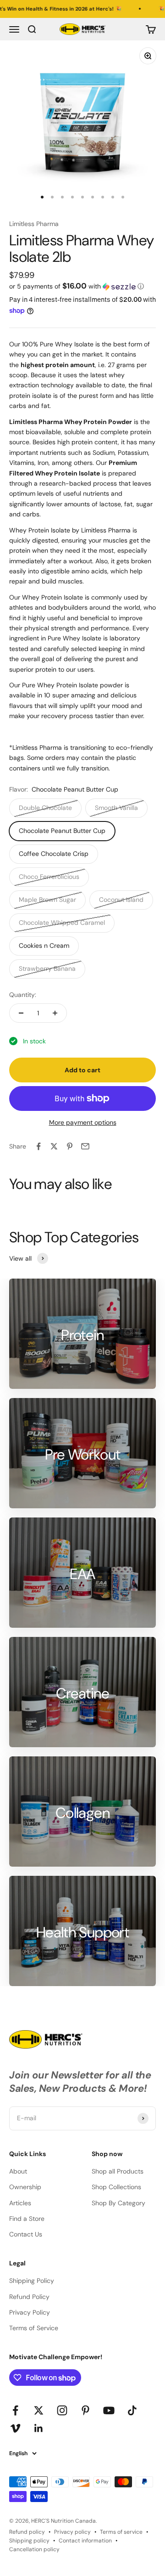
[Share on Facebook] (38, 1146)
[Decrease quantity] (21, 1013)
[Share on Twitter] (54, 1146)
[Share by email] (85, 1146)
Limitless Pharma (34, 224)
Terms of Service (34, 2328)
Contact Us (26, 2234)
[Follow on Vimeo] (15, 2428)
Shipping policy (29, 2541)
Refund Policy (29, 2297)
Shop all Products (118, 2171)
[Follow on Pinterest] (85, 2410)
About (18, 2171)
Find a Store (27, 2219)
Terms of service (121, 2532)
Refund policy (27, 2532)
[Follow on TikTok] (132, 2410)
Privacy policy (72, 2532)
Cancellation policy (34, 2549)
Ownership (25, 2187)
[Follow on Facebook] (15, 2410)
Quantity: (23, 995)
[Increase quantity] (55, 1013)
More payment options (83, 1122)
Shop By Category (118, 2203)
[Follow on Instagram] (62, 2410)
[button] (82, 286)
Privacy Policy (30, 2312)
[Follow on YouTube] (109, 2410)
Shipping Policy (32, 2281)
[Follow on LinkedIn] (39, 2428)
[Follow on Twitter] (39, 2410)
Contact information (85, 2541)
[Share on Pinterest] (70, 1146)
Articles (20, 2203)
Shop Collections (116, 2187)
